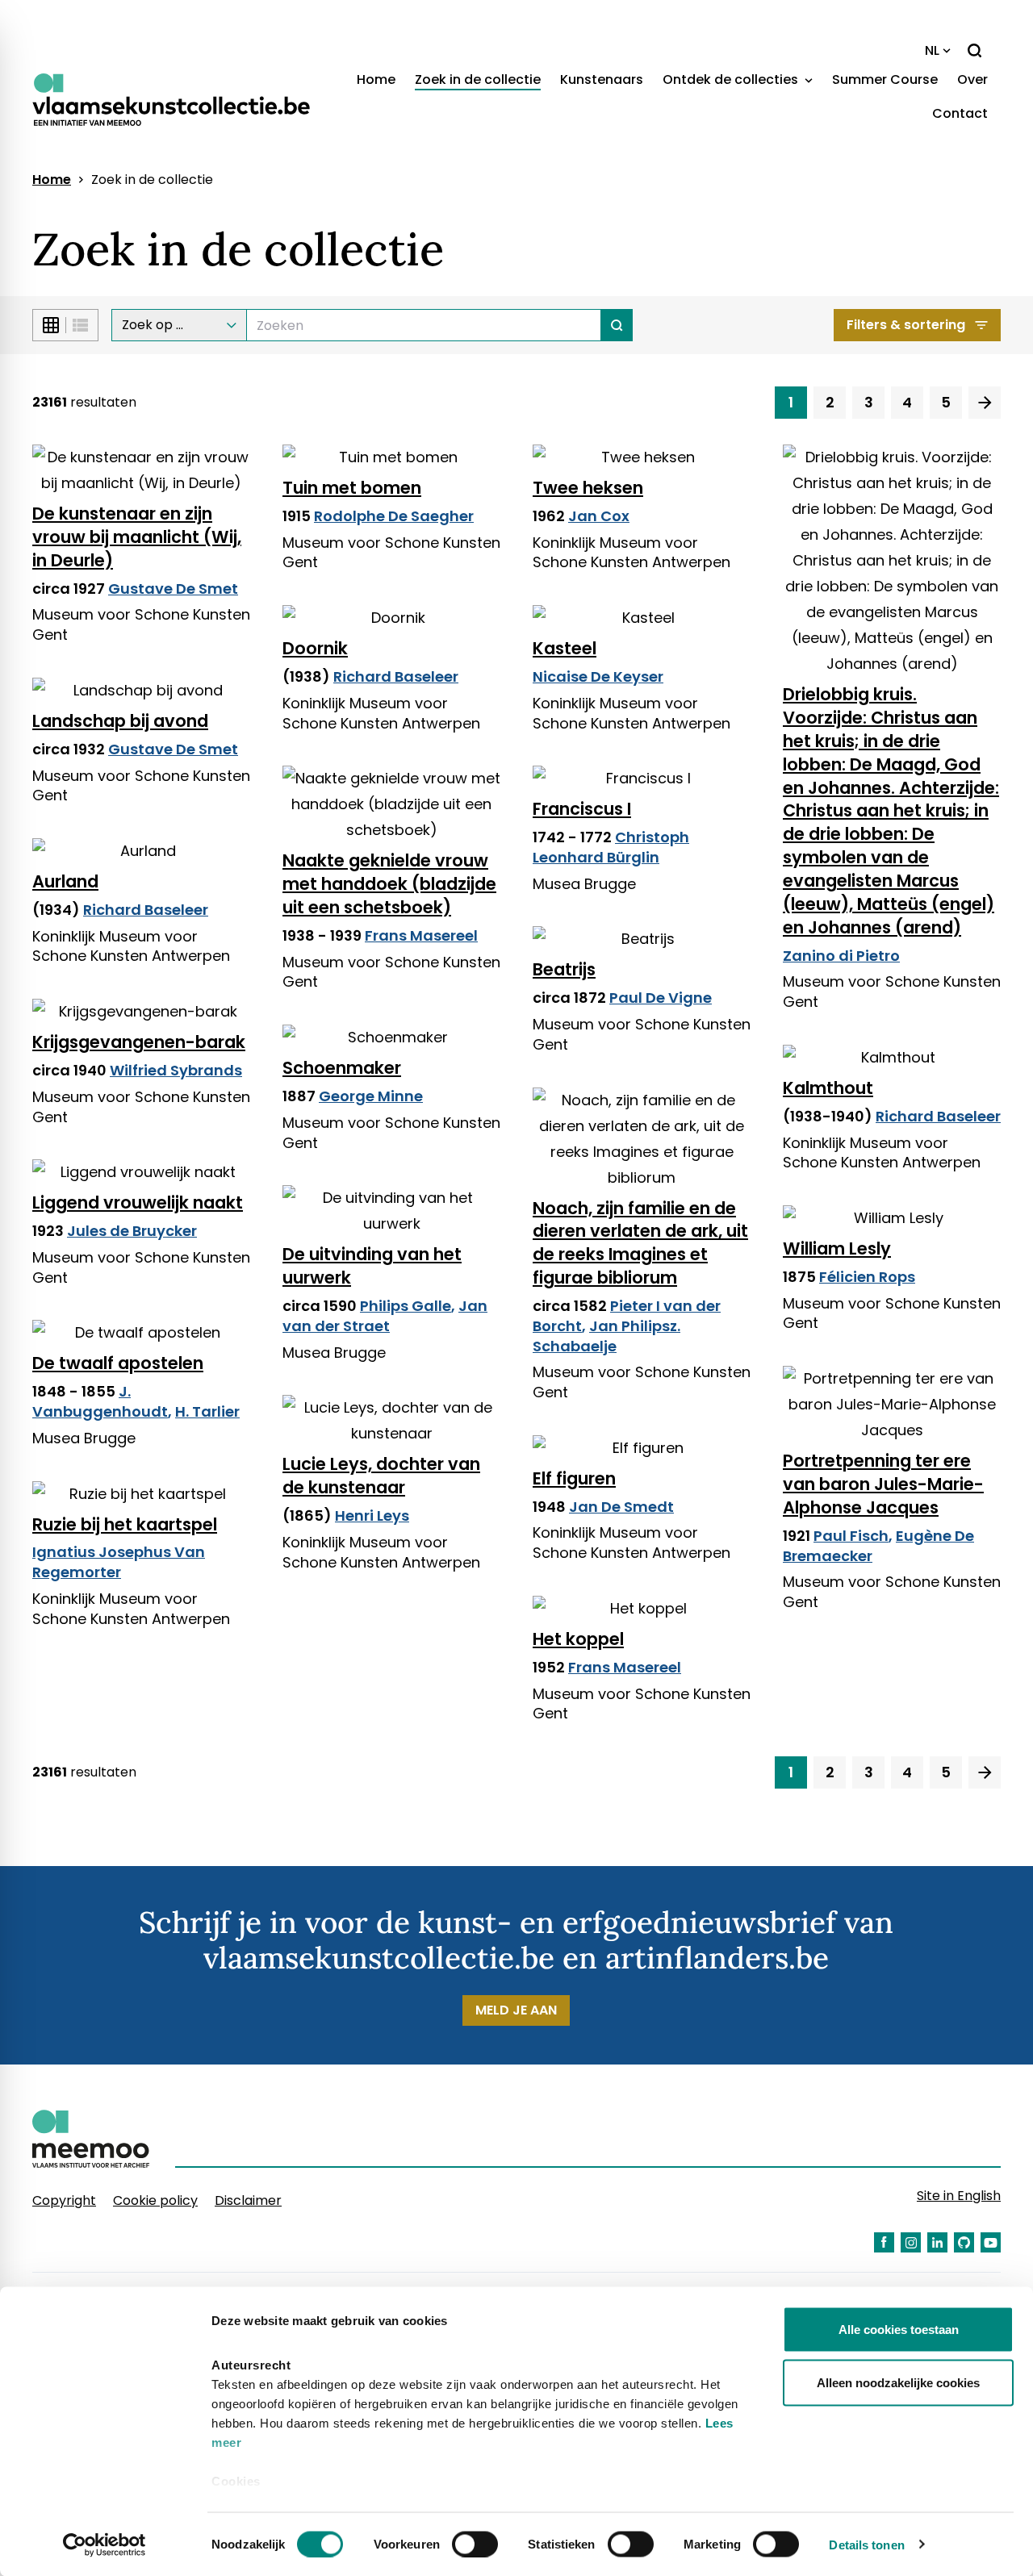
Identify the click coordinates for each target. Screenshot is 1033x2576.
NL (932, 50)
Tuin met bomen (352, 488)
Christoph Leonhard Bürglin (611, 847)
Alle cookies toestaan (899, 2330)
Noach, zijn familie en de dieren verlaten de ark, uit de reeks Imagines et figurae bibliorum (640, 1243)
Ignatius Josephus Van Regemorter (119, 1562)
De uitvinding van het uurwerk (372, 1266)
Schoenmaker (342, 1068)
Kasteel (565, 648)
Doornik (315, 648)
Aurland (65, 881)
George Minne (371, 1096)
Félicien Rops (867, 1277)
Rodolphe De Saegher (394, 516)
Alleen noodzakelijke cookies (898, 2382)
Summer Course (885, 79)
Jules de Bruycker (132, 1231)
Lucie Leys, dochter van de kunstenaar (381, 1476)
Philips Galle (406, 1306)
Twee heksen (588, 488)
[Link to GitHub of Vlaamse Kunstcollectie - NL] (964, 2242)
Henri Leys (372, 1516)
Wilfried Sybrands (176, 1070)
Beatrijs (564, 969)
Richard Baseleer (396, 676)
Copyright (64, 2200)
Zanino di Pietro (841, 956)
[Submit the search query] (617, 325)
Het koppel (578, 1639)
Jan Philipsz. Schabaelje (606, 1336)
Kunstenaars (602, 79)
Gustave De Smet (173, 589)
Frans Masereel (421, 935)
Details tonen (866, 2544)
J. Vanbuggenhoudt (100, 1401)
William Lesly (837, 1248)
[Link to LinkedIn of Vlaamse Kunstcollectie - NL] (937, 2242)
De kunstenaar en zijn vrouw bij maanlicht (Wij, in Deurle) (137, 537)
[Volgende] (985, 403)
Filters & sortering (906, 325)
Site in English (959, 2196)
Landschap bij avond (120, 721)
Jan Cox (599, 516)
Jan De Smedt (621, 1507)
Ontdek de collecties (732, 79)
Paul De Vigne (661, 998)
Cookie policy (155, 2200)
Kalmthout (828, 1088)
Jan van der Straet (385, 1316)
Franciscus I (582, 809)
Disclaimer (248, 2200)
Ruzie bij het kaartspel (125, 1524)
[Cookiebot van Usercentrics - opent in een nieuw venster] (105, 2545)
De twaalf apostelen (118, 1363)
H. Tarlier (207, 1411)
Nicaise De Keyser (598, 676)
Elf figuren (574, 1478)
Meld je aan (516, 2010)
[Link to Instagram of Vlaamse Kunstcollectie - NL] (911, 2242)
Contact (960, 113)
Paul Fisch (851, 1536)
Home (376, 79)
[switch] (475, 2544)
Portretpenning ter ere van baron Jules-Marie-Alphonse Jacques (883, 1484)
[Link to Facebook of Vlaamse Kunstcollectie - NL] (884, 2242)
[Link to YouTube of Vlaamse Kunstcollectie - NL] (991, 2242)
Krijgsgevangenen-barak (139, 1042)
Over (972, 79)
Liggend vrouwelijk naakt (138, 1202)
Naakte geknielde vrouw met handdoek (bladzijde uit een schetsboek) (389, 884)
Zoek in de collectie (478, 79)
